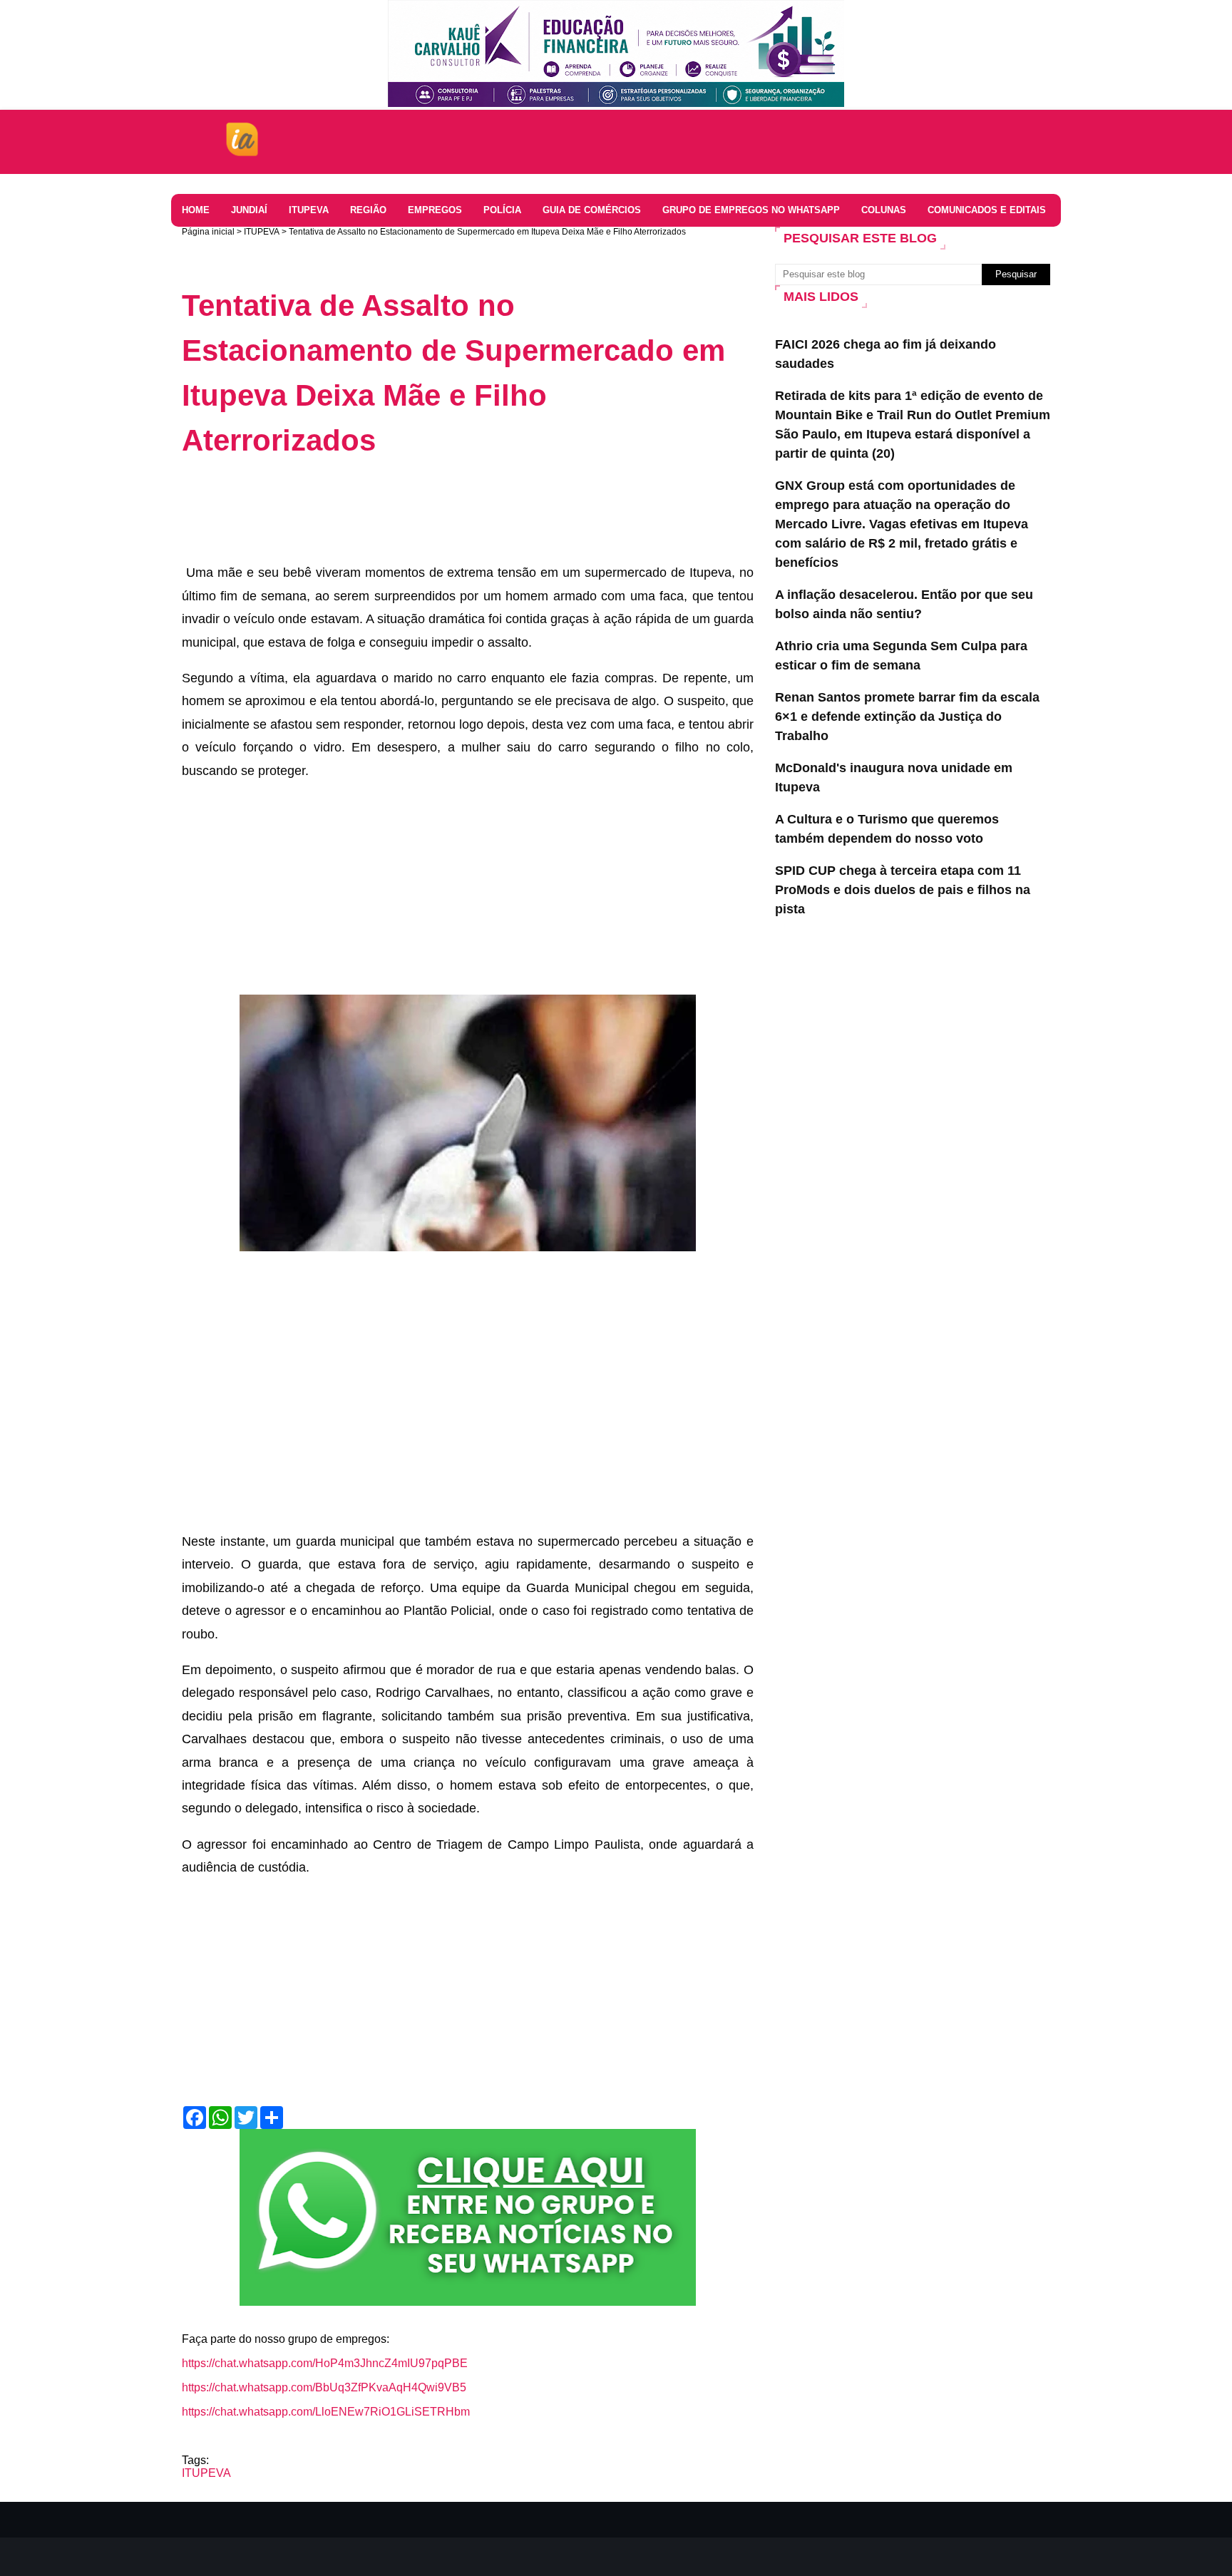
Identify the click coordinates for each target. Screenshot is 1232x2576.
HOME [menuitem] (196, 210)
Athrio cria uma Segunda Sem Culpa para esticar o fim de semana (901, 656)
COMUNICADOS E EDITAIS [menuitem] (987, 210)
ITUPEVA (262, 232)
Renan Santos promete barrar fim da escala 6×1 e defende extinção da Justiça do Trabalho (907, 717)
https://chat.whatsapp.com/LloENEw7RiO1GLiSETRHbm (326, 2412)
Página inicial (208, 232)
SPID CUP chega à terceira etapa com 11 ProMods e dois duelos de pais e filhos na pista (903, 890)
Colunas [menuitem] (884, 210)
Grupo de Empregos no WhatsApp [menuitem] (751, 210)
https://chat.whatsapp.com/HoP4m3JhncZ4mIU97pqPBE (325, 2363)
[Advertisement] (441, 509)
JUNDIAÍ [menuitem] (249, 210)
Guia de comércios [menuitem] (592, 210)
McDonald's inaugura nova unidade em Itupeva (894, 778)
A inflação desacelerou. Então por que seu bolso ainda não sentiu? (904, 604)
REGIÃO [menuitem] (368, 210)
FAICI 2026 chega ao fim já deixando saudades (885, 354)
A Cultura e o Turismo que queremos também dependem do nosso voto (887, 829)
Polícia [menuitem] (502, 210)
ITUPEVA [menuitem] (309, 210)
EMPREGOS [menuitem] (435, 210)
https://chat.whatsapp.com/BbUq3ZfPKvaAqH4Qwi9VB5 (324, 2387)
